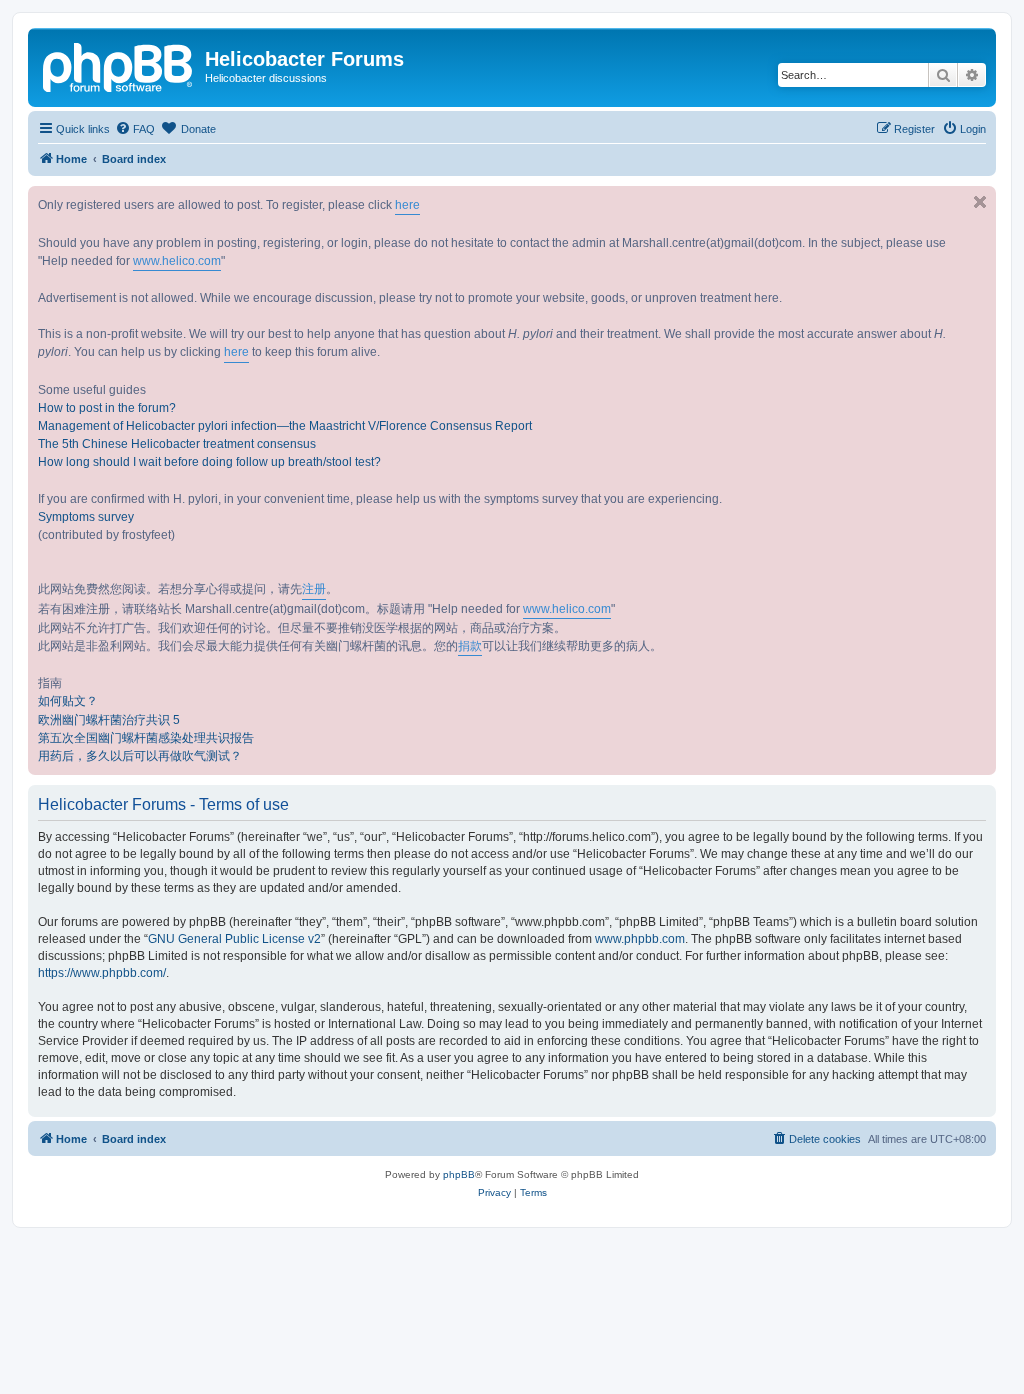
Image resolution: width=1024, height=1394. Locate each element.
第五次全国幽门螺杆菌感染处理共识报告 (146, 738)
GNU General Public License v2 (234, 939)
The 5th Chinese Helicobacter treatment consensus (177, 444)
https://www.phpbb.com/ (102, 973)
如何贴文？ (68, 701)
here (407, 205)
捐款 (470, 646)
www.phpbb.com (640, 939)
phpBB (459, 1174)
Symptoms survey (86, 517)
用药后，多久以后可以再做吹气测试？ (140, 756)
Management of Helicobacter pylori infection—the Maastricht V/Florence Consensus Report (285, 426)
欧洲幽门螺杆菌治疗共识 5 (109, 720)
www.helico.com (177, 261)
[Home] (119, 65)
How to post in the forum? (107, 408)
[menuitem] (135, 129)
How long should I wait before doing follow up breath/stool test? (209, 462)
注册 (314, 589)
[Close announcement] (980, 202)
